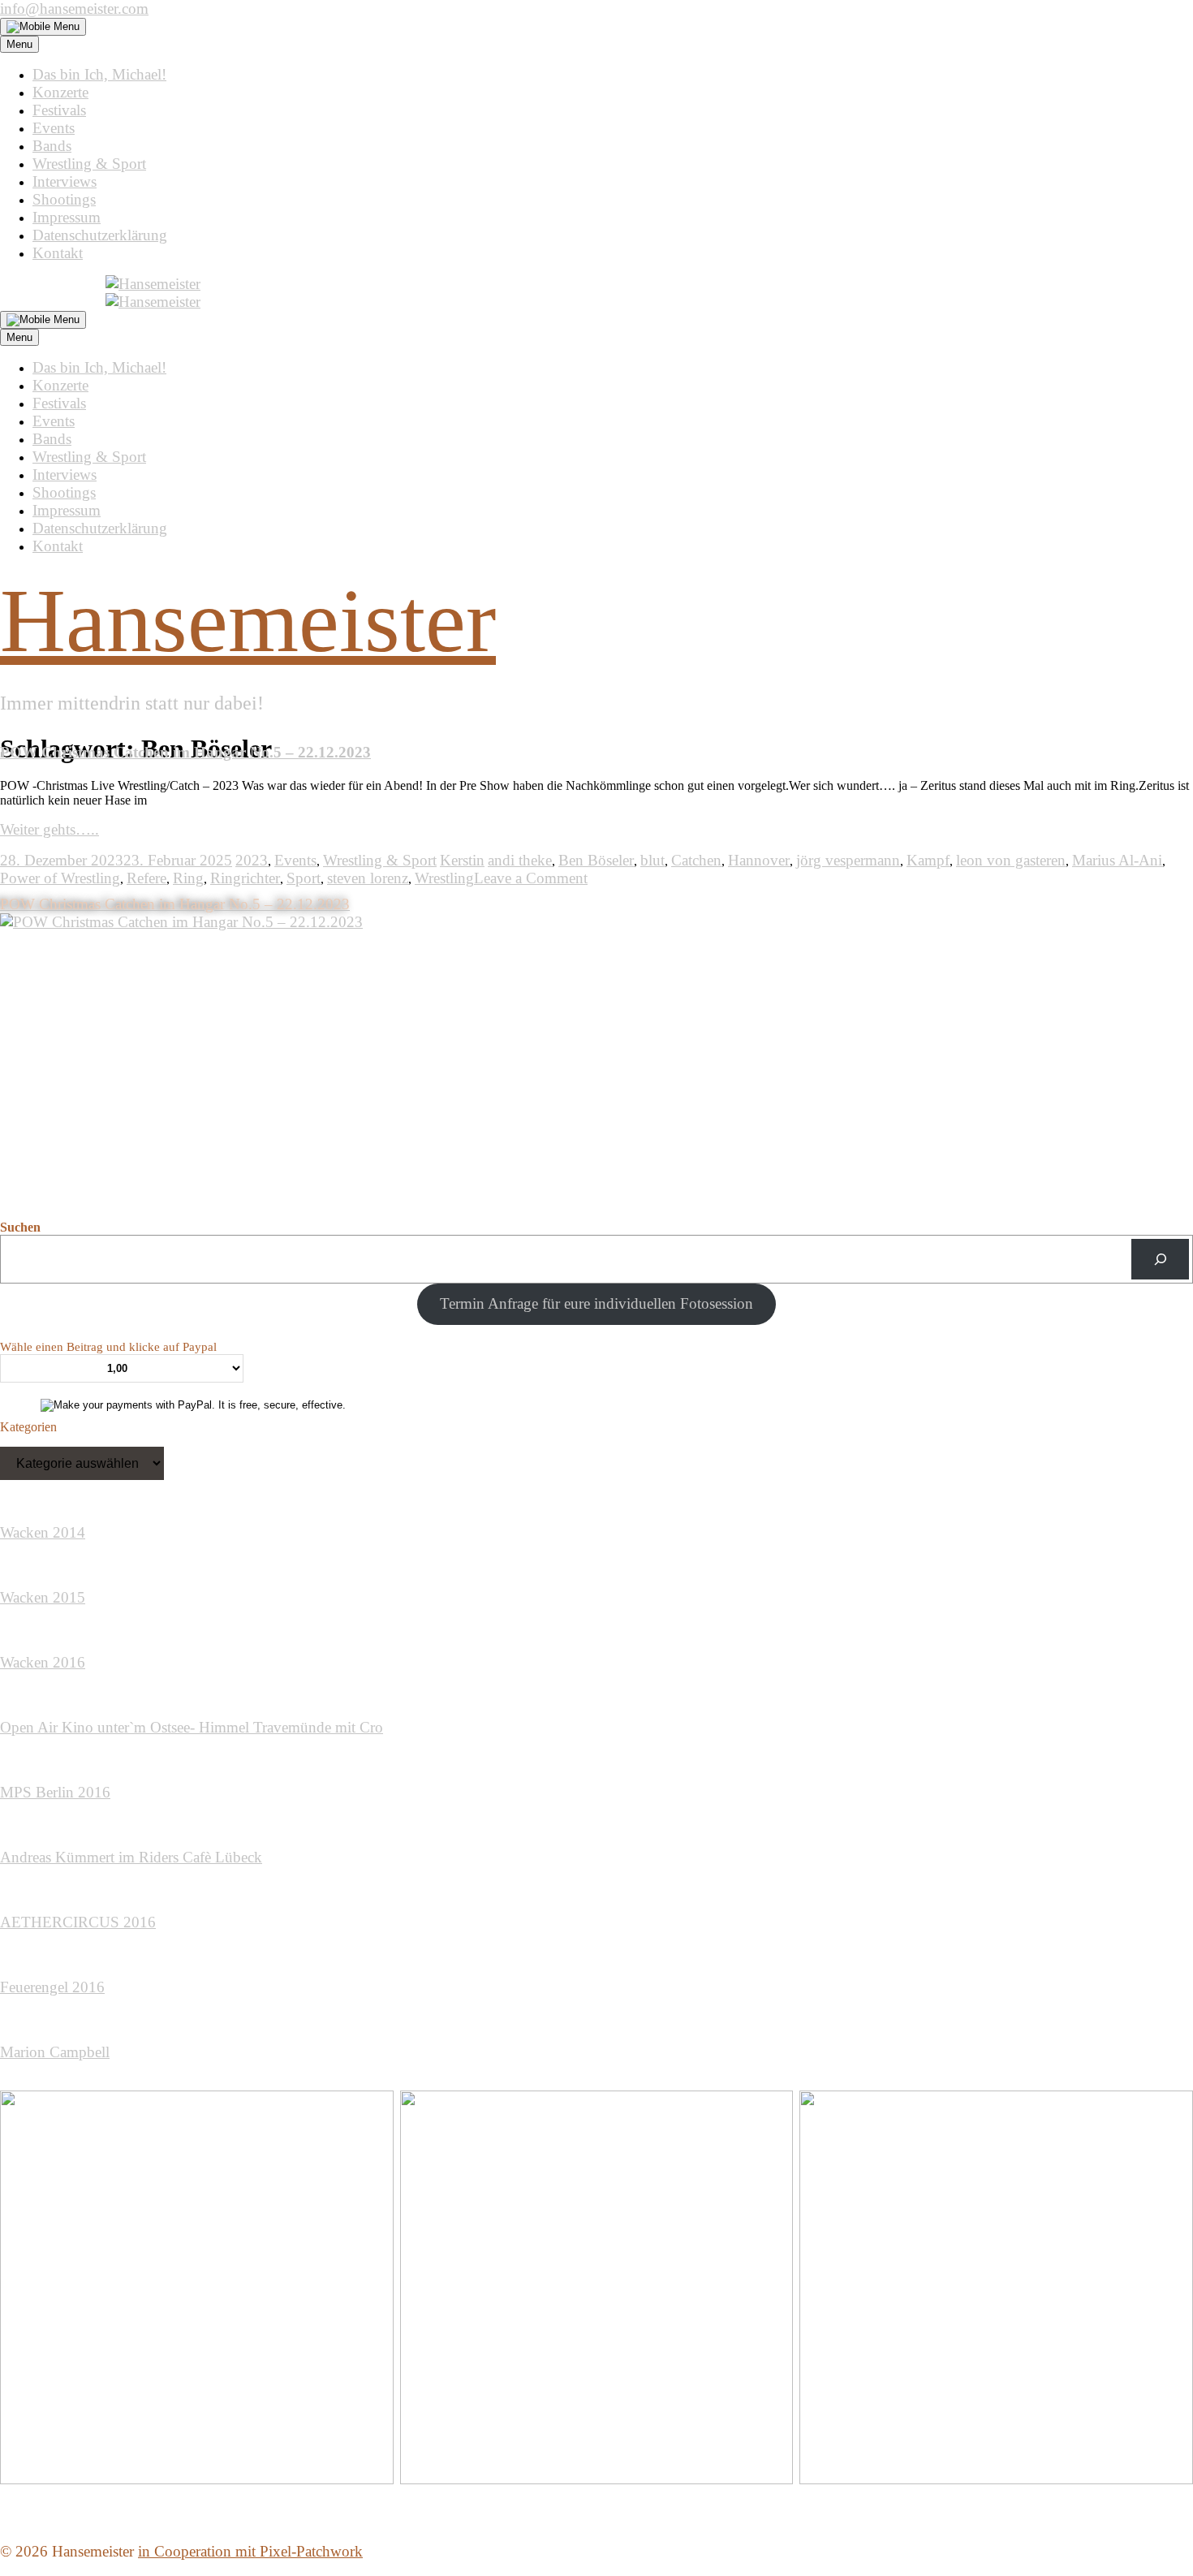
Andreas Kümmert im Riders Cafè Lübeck (131, 1857)
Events (54, 128)
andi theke (520, 860)
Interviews (65, 181)
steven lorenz (368, 878)
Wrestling (444, 878)
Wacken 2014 (43, 1532)
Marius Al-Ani (1117, 860)
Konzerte (60, 92)
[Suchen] (1160, 1259)
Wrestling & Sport (89, 164)
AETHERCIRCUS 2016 (78, 1922)
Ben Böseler (596, 860)
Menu (19, 44)
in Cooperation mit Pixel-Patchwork (250, 2551)
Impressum (67, 217)
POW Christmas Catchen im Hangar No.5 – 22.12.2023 (185, 752)
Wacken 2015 (43, 1597)
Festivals (59, 110)
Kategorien (28, 1427)
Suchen (20, 1227)
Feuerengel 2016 (52, 1987)
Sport (304, 878)
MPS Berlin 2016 (55, 1792)
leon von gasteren (1011, 860)
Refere (146, 878)
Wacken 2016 (43, 1662)
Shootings (64, 199)
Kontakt (58, 253)
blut (652, 860)
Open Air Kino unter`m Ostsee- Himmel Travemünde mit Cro (192, 1727)
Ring (188, 878)
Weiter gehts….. (50, 829)
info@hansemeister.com (74, 9)
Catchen (696, 860)
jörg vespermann (848, 860)
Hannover (759, 860)
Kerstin (462, 860)
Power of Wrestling (60, 878)
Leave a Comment (531, 878)
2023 (252, 860)
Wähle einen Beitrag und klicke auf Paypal (108, 1347)
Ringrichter (245, 878)
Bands (52, 146)
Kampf (928, 860)
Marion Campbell (55, 2052)
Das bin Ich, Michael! (99, 74)
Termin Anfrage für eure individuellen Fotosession (596, 1303)
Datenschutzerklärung (100, 235)
